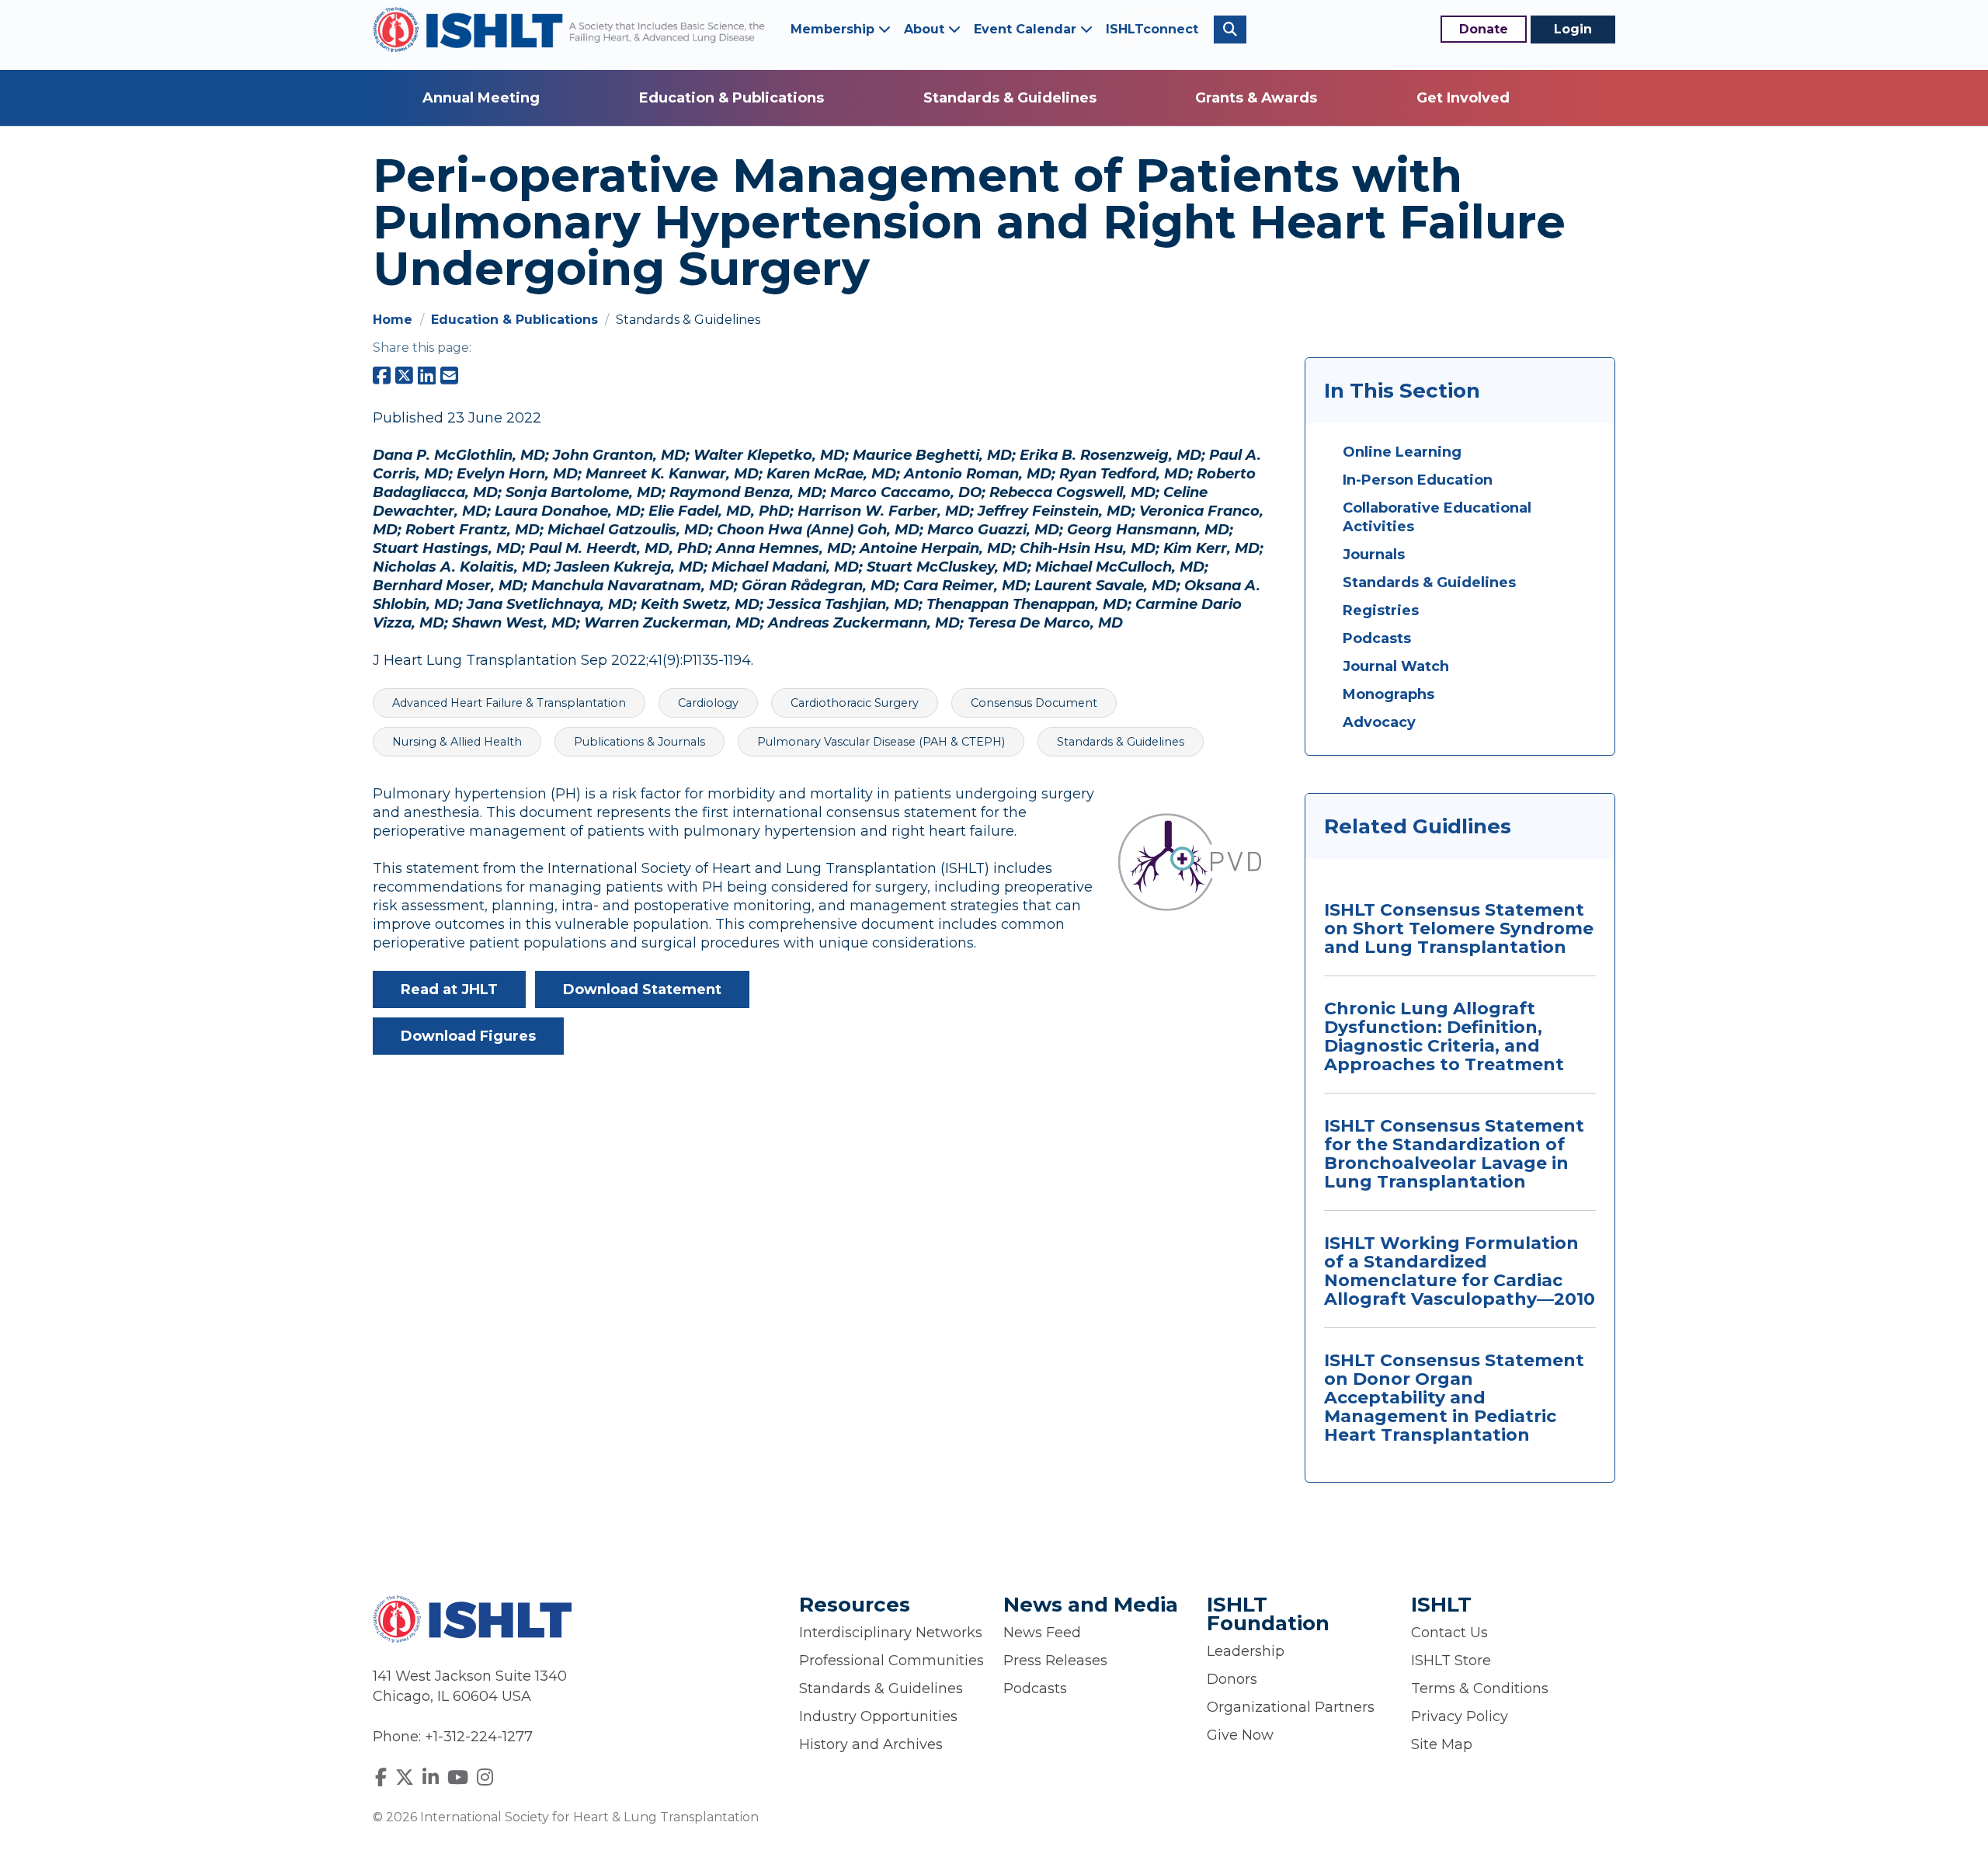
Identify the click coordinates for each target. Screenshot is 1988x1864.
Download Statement (642, 989)
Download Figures (468, 1036)
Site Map (1442, 1744)
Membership (834, 29)
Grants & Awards (1256, 98)
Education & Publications (732, 98)
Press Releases (1055, 1661)
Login (1573, 29)
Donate (1484, 29)
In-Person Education (1418, 480)
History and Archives (871, 1744)
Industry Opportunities (878, 1716)
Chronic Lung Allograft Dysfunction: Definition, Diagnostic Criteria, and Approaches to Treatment (1444, 1036)
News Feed (1042, 1633)
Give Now (1240, 1735)
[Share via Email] (449, 376)
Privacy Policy (1460, 1716)
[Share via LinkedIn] (427, 376)
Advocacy (1379, 722)
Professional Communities (891, 1661)
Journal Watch (1396, 666)
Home (394, 320)
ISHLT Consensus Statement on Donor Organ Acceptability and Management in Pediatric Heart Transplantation (1454, 1398)
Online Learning (1402, 452)
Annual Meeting (481, 98)
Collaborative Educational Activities (1437, 517)
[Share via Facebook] (382, 376)
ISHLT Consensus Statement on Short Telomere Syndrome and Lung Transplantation (1459, 929)
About (926, 29)
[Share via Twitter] (404, 376)
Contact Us (1449, 1633)
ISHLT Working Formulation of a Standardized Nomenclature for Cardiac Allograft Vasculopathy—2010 (1460, 1271)
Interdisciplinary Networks (891, 1633)
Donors (1232, 1679)
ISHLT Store (1451, 1661)
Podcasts (1377, 638)
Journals (1374, 555)
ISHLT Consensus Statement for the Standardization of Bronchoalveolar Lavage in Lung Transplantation (1454, 1154)
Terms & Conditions (1480, 1688)
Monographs (1388, 694)
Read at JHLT (449, 989)
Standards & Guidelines (1010, 98)
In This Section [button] (1402, 391)
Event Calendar (1027, 29)
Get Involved (1463, 98)
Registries (1381, 610)
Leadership (1246, 1651)
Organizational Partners (1291, 1707)
